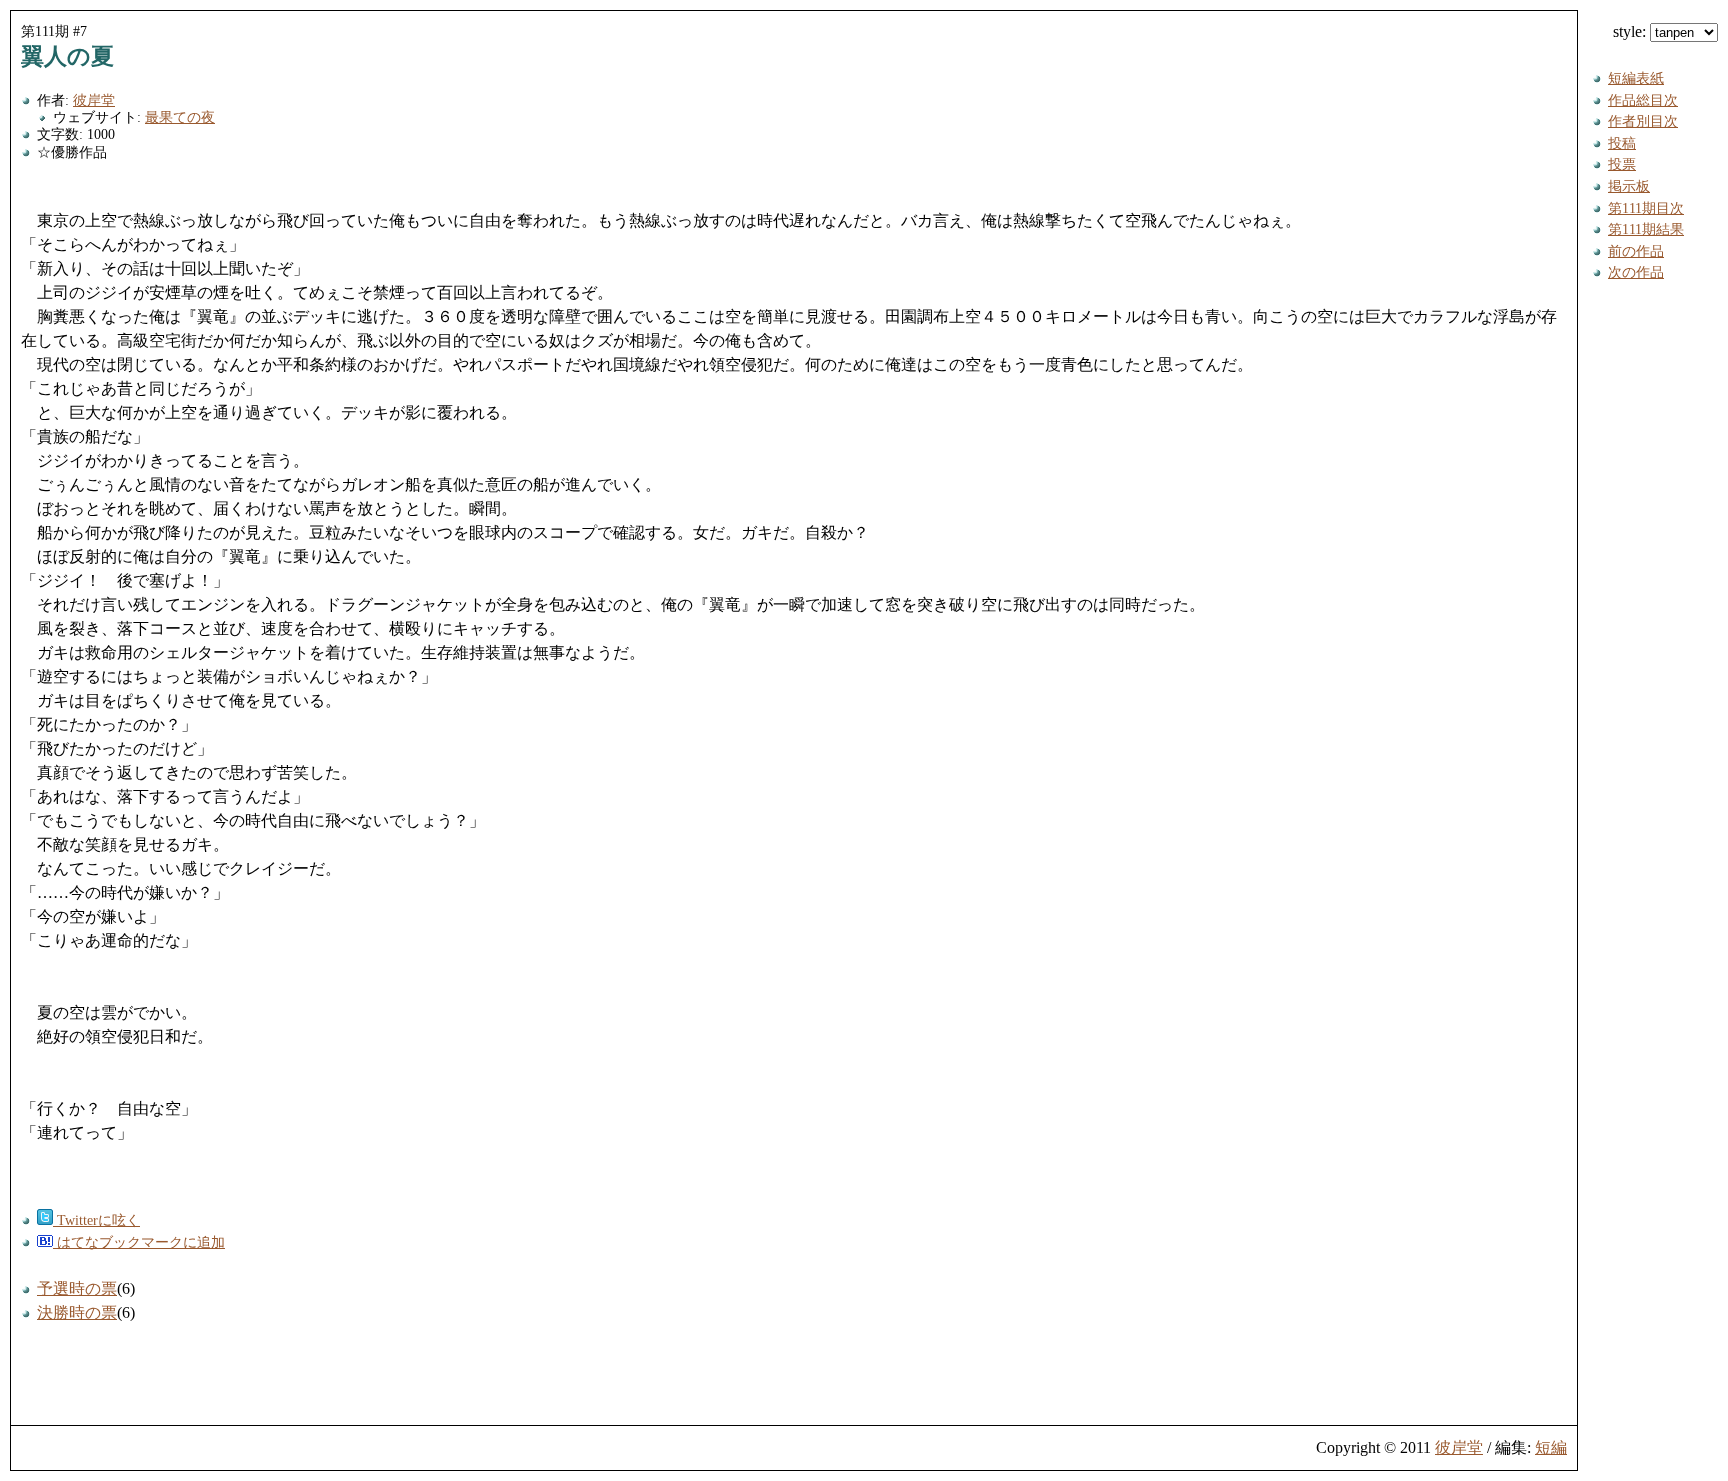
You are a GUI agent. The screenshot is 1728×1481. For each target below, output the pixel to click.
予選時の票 (77, 1288)
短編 (1551, 1447)
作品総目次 (1643, 100)
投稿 (1622, 143)
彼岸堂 (94, 100)
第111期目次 (1646, 208)
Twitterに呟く (96, 1220)
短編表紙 (1636, 78)
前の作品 (1636, 251)
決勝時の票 (77, 1312)
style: (1631, 31)
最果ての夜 (180, 117)
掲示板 (1629, 186)
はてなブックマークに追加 (139, 1242)
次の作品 (1636, 272)
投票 (1622, 164)
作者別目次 (1643, 121)
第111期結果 (1646, 229)
